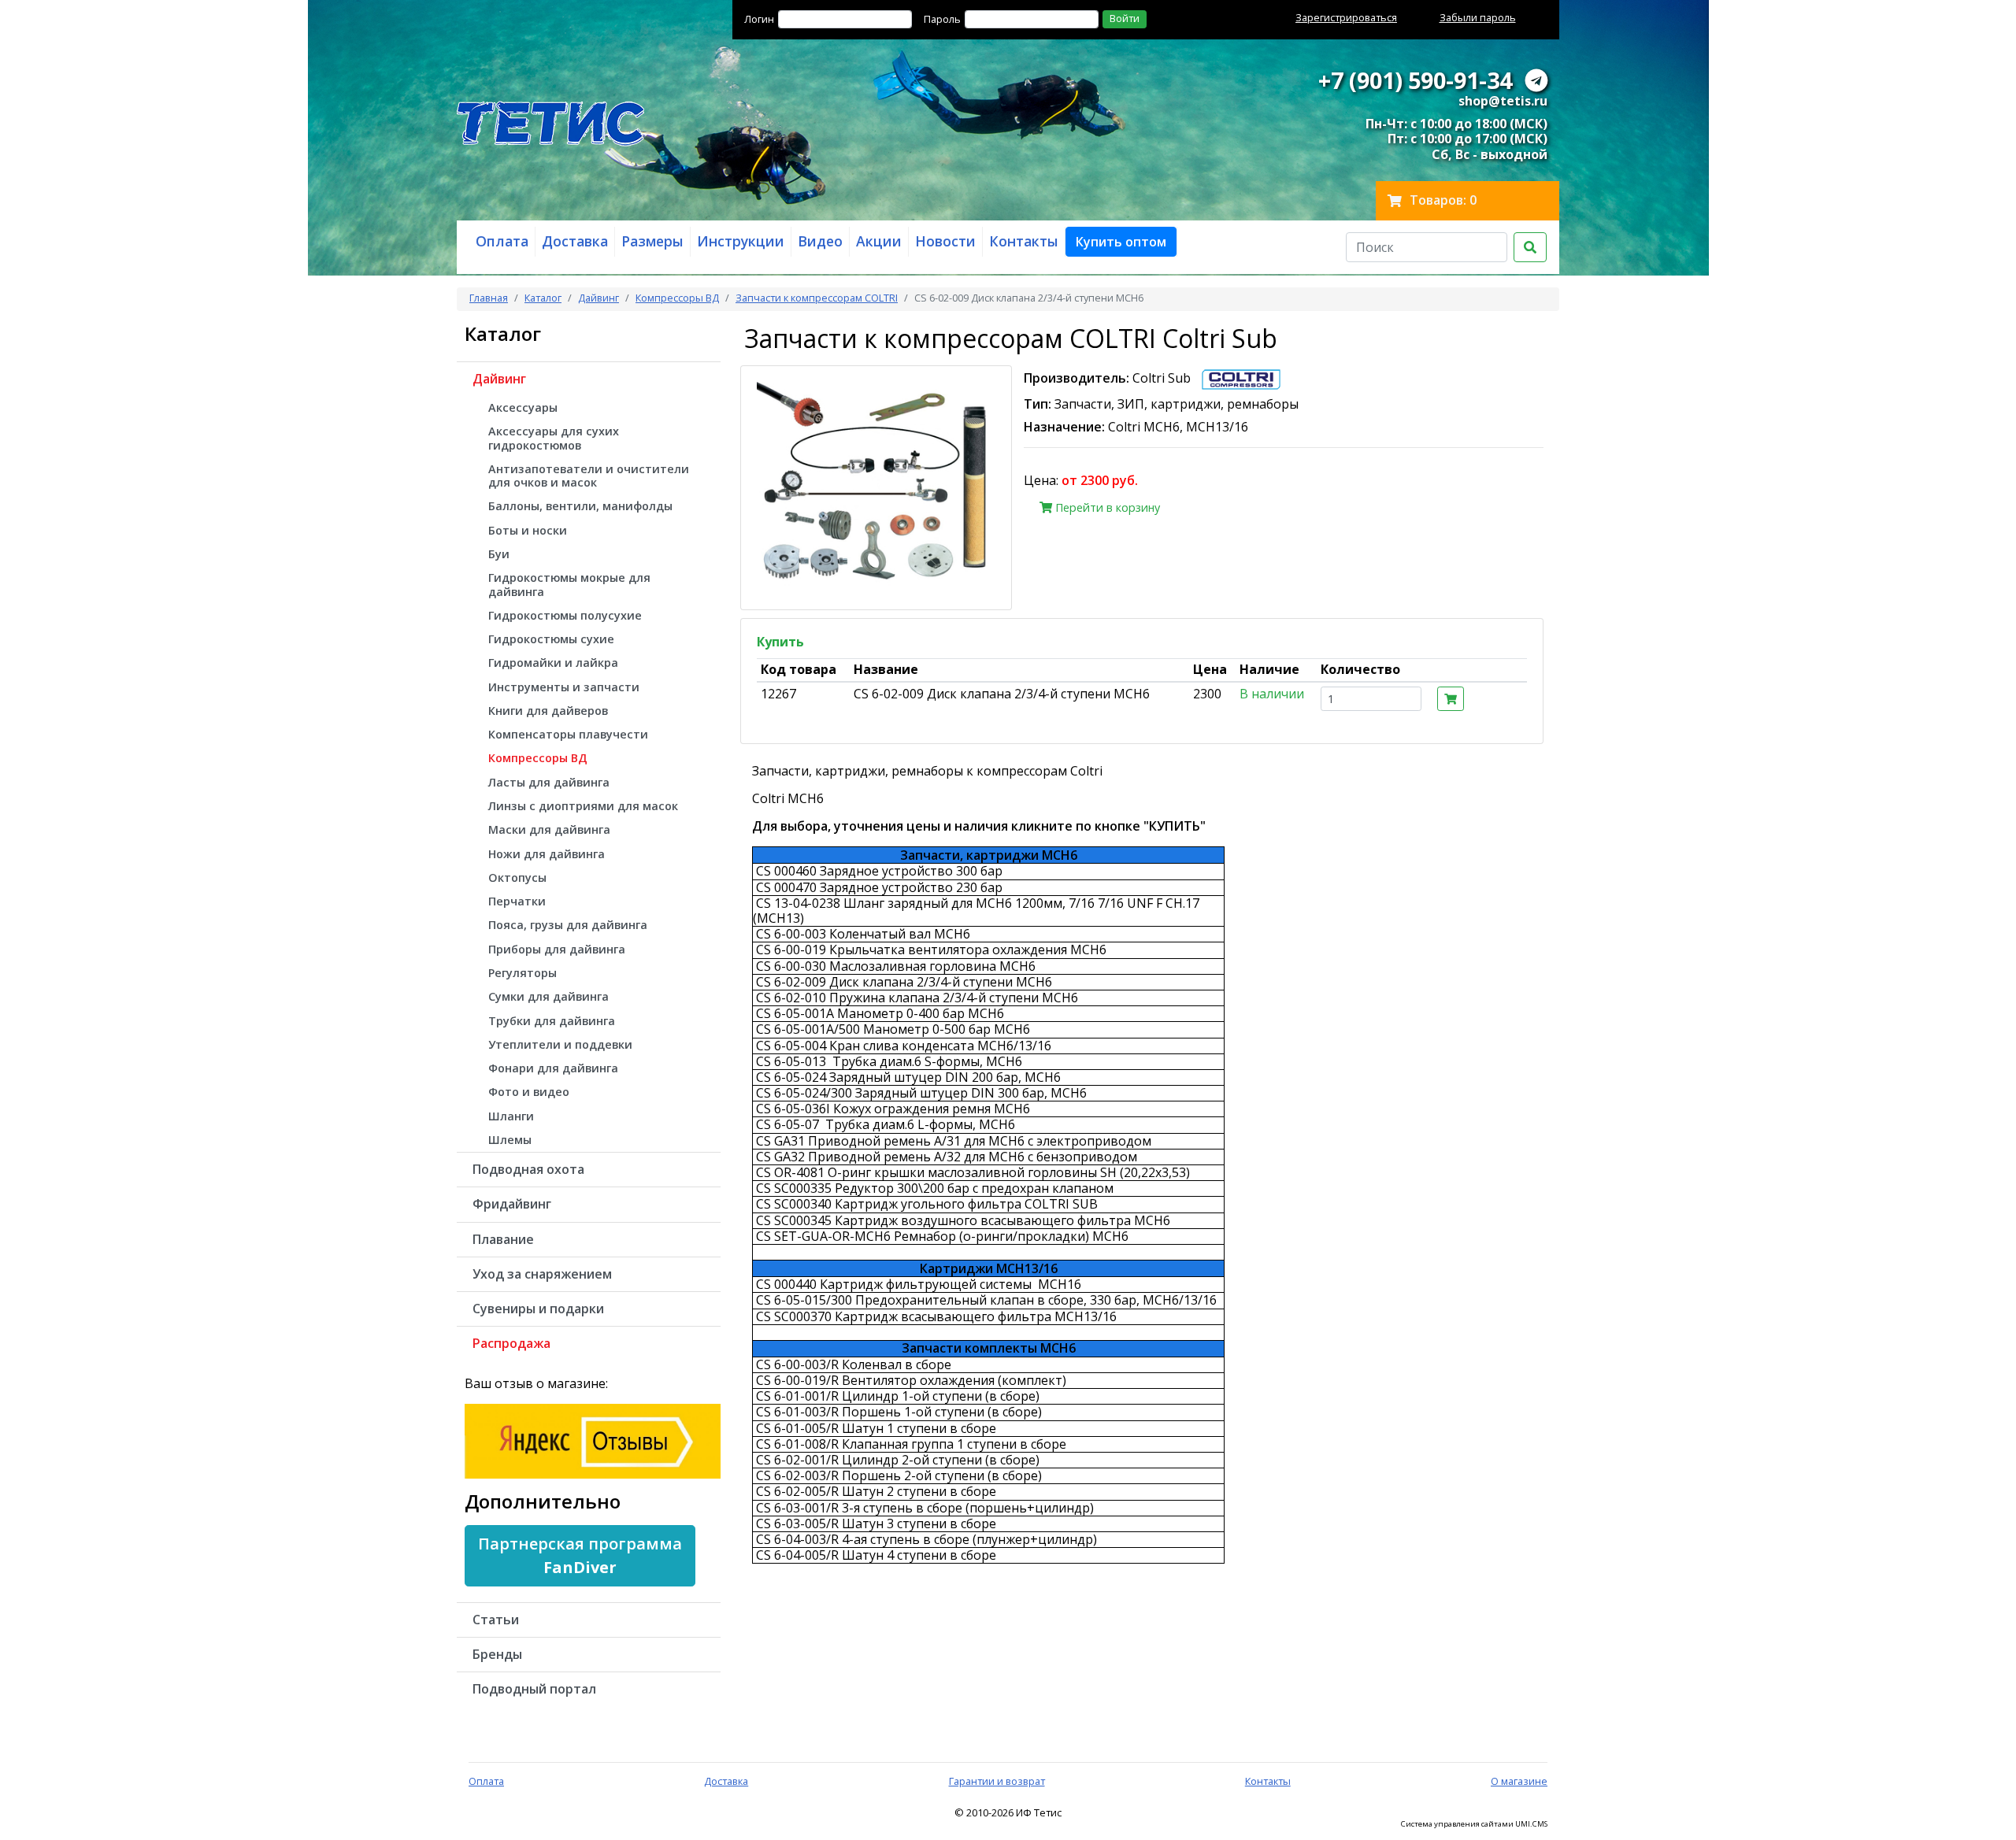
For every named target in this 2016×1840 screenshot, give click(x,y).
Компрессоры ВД (677, 298)
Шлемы (510, 1140)
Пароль (942, 19)
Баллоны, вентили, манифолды (580, 506)
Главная (489, 298)
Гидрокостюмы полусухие (565, 615)
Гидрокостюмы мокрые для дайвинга (569, 584)
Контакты (1268, 1781)
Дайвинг (598, 298)
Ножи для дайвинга (547, 854)
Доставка (726, 1781)
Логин (759, 19)
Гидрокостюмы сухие (551, 639)
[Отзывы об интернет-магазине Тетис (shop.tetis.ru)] (593, 1439)
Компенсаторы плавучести (568, 734)
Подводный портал (534, 1689)
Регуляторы (523, 973)
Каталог (543, 298)
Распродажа (511, 1343)
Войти (1125, 18)
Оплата (486, 1781)
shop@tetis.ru (1503, 101)
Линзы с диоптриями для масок (583, 806)
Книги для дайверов (548, 711)
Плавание (503, 1239)
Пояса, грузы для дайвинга (568, 925)
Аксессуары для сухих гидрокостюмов (554, 438)
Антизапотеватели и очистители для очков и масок (589, 476)
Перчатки (517, 901)
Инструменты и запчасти (564, 687)
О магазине (1519, 1781)
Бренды (497, 1654)
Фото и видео (529, 1092)
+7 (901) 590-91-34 (1415, 80)
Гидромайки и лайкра (553, 663)
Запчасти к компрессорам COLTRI (817, 298)
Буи (499, 554)
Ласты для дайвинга (549, 782)
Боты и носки (528, 530)
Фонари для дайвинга (553, 1068)
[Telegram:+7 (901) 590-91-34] (1536, 80)
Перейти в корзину (1106, 507)
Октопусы (517, 877)
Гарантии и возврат (997, 1781)
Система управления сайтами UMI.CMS (1474, 1824)
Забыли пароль (1478, 17)
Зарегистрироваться (1346, 17)
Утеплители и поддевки (560, 1044)
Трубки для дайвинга (552, 1021)
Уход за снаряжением (542, 1274)
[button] (1121, 242)
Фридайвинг (512, 1204)
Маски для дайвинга (549, 829)
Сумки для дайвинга (548, 996)
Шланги (511, 1116)
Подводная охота (528, 1169)
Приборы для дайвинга (557, 949)
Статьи (496, 1620)
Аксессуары (523, 407)
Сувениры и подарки (538, 1309)
